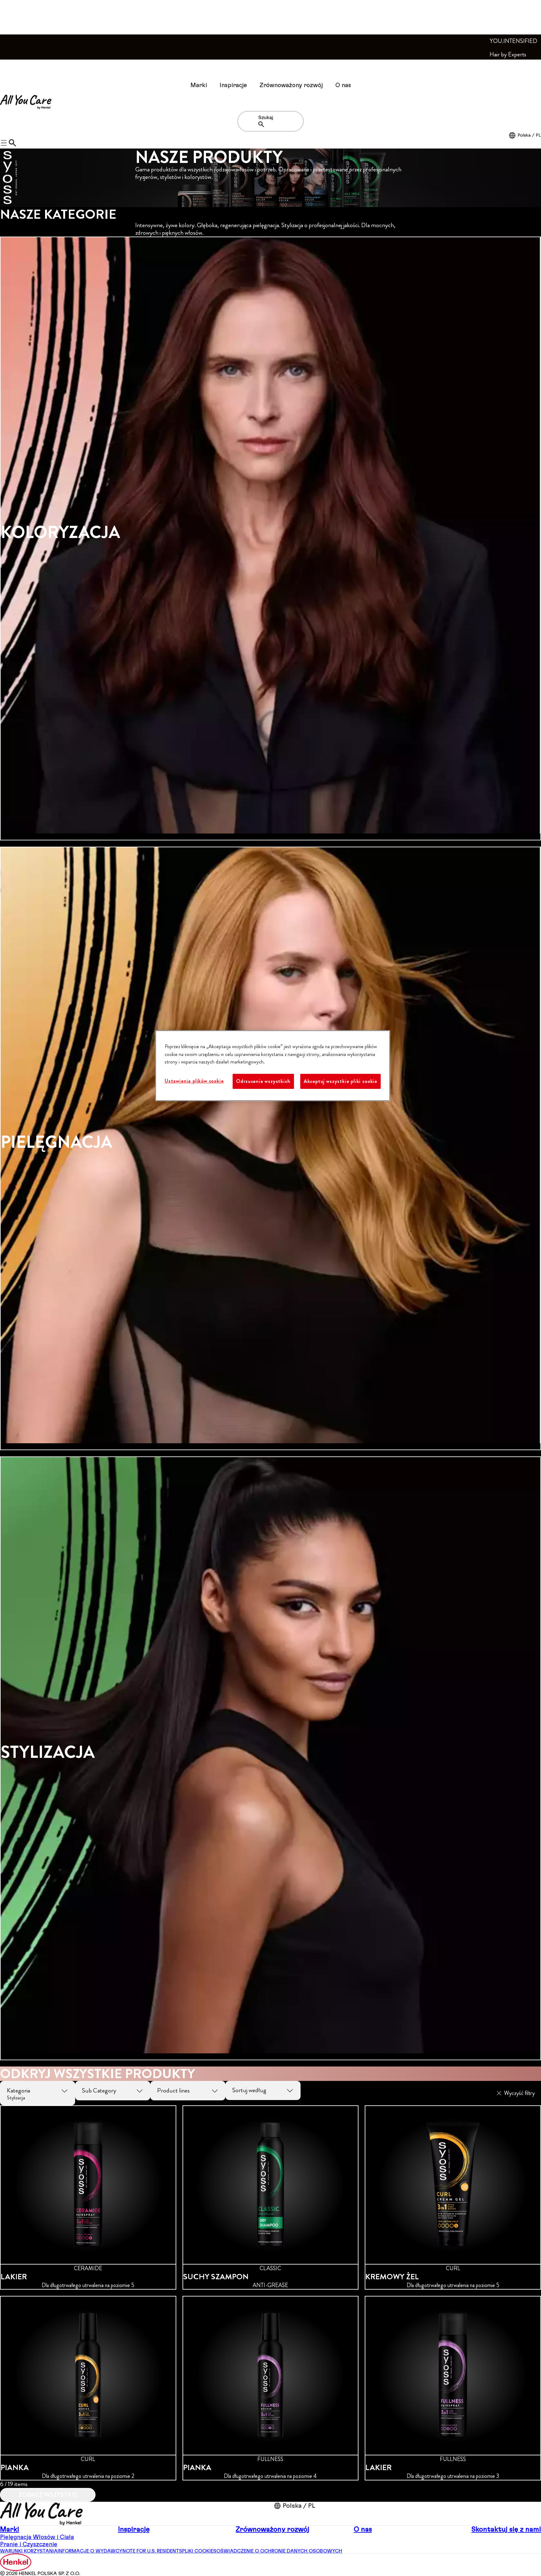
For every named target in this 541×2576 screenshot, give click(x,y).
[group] (270, 1151)
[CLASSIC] (271, 2198)
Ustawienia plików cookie (194, 1081)
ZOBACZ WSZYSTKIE (48, 2495)
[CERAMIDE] (88, 2198)
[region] (273, 1066)
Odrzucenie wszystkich (263, 1081)
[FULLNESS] (271, 2388)
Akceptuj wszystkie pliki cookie (340, 1081)
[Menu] (8, 69)
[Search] (263, 124)
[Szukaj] (13, 143)
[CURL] (453, 2198)
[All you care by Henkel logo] (26, 102)
